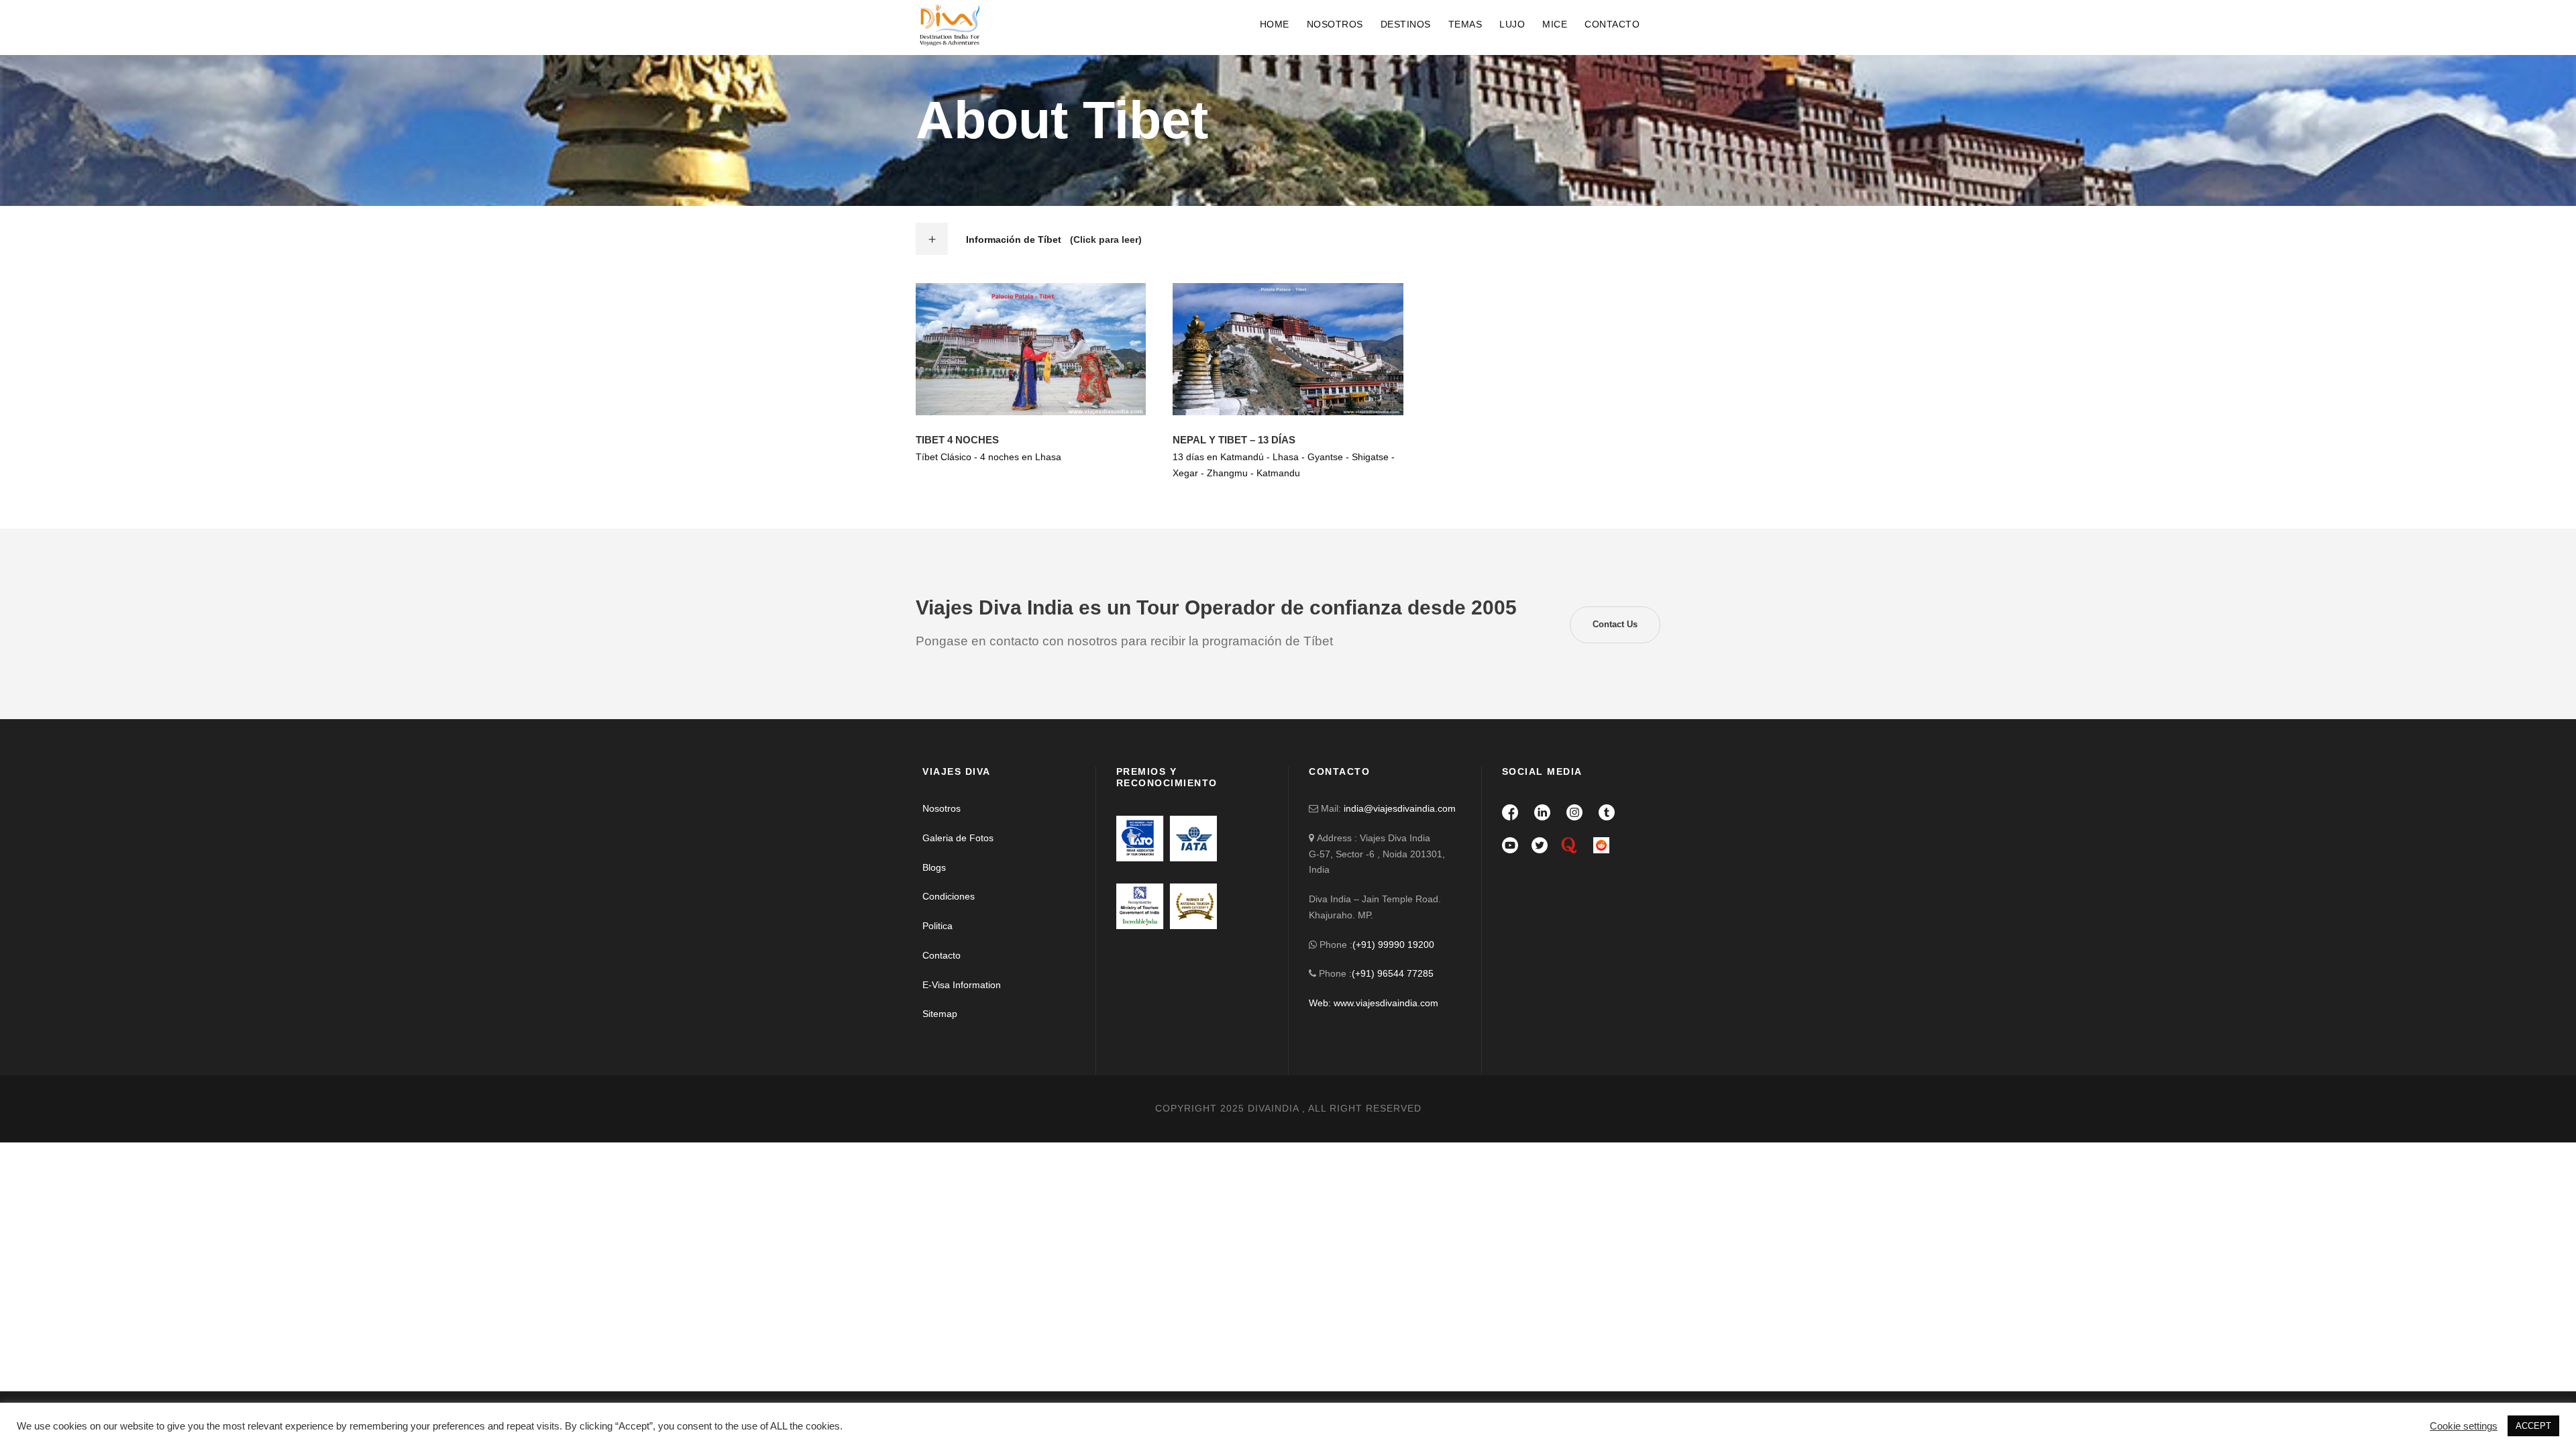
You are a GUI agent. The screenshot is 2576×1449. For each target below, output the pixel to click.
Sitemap (940, 1014)
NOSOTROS (1335, 24)
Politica (937, 926)
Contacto (942, 955)
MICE (1555, 24)
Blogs (934, 867)
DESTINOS (1406, 24)
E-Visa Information (962, 985)
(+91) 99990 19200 (1393, 945)
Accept (2436, 1419)
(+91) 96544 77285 (1393, 973)
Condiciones (949, 896)
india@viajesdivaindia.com (1400, 808)
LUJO (1512, 24)
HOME (1275, 24)
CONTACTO (1612, 24)
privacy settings (618, 1419)
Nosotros (942, 808)
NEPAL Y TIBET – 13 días (1234, 440)
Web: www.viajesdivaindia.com (1375, 1003)
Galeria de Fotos (958, 838)
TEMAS (1465, 24)
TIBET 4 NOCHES (957, 440)
